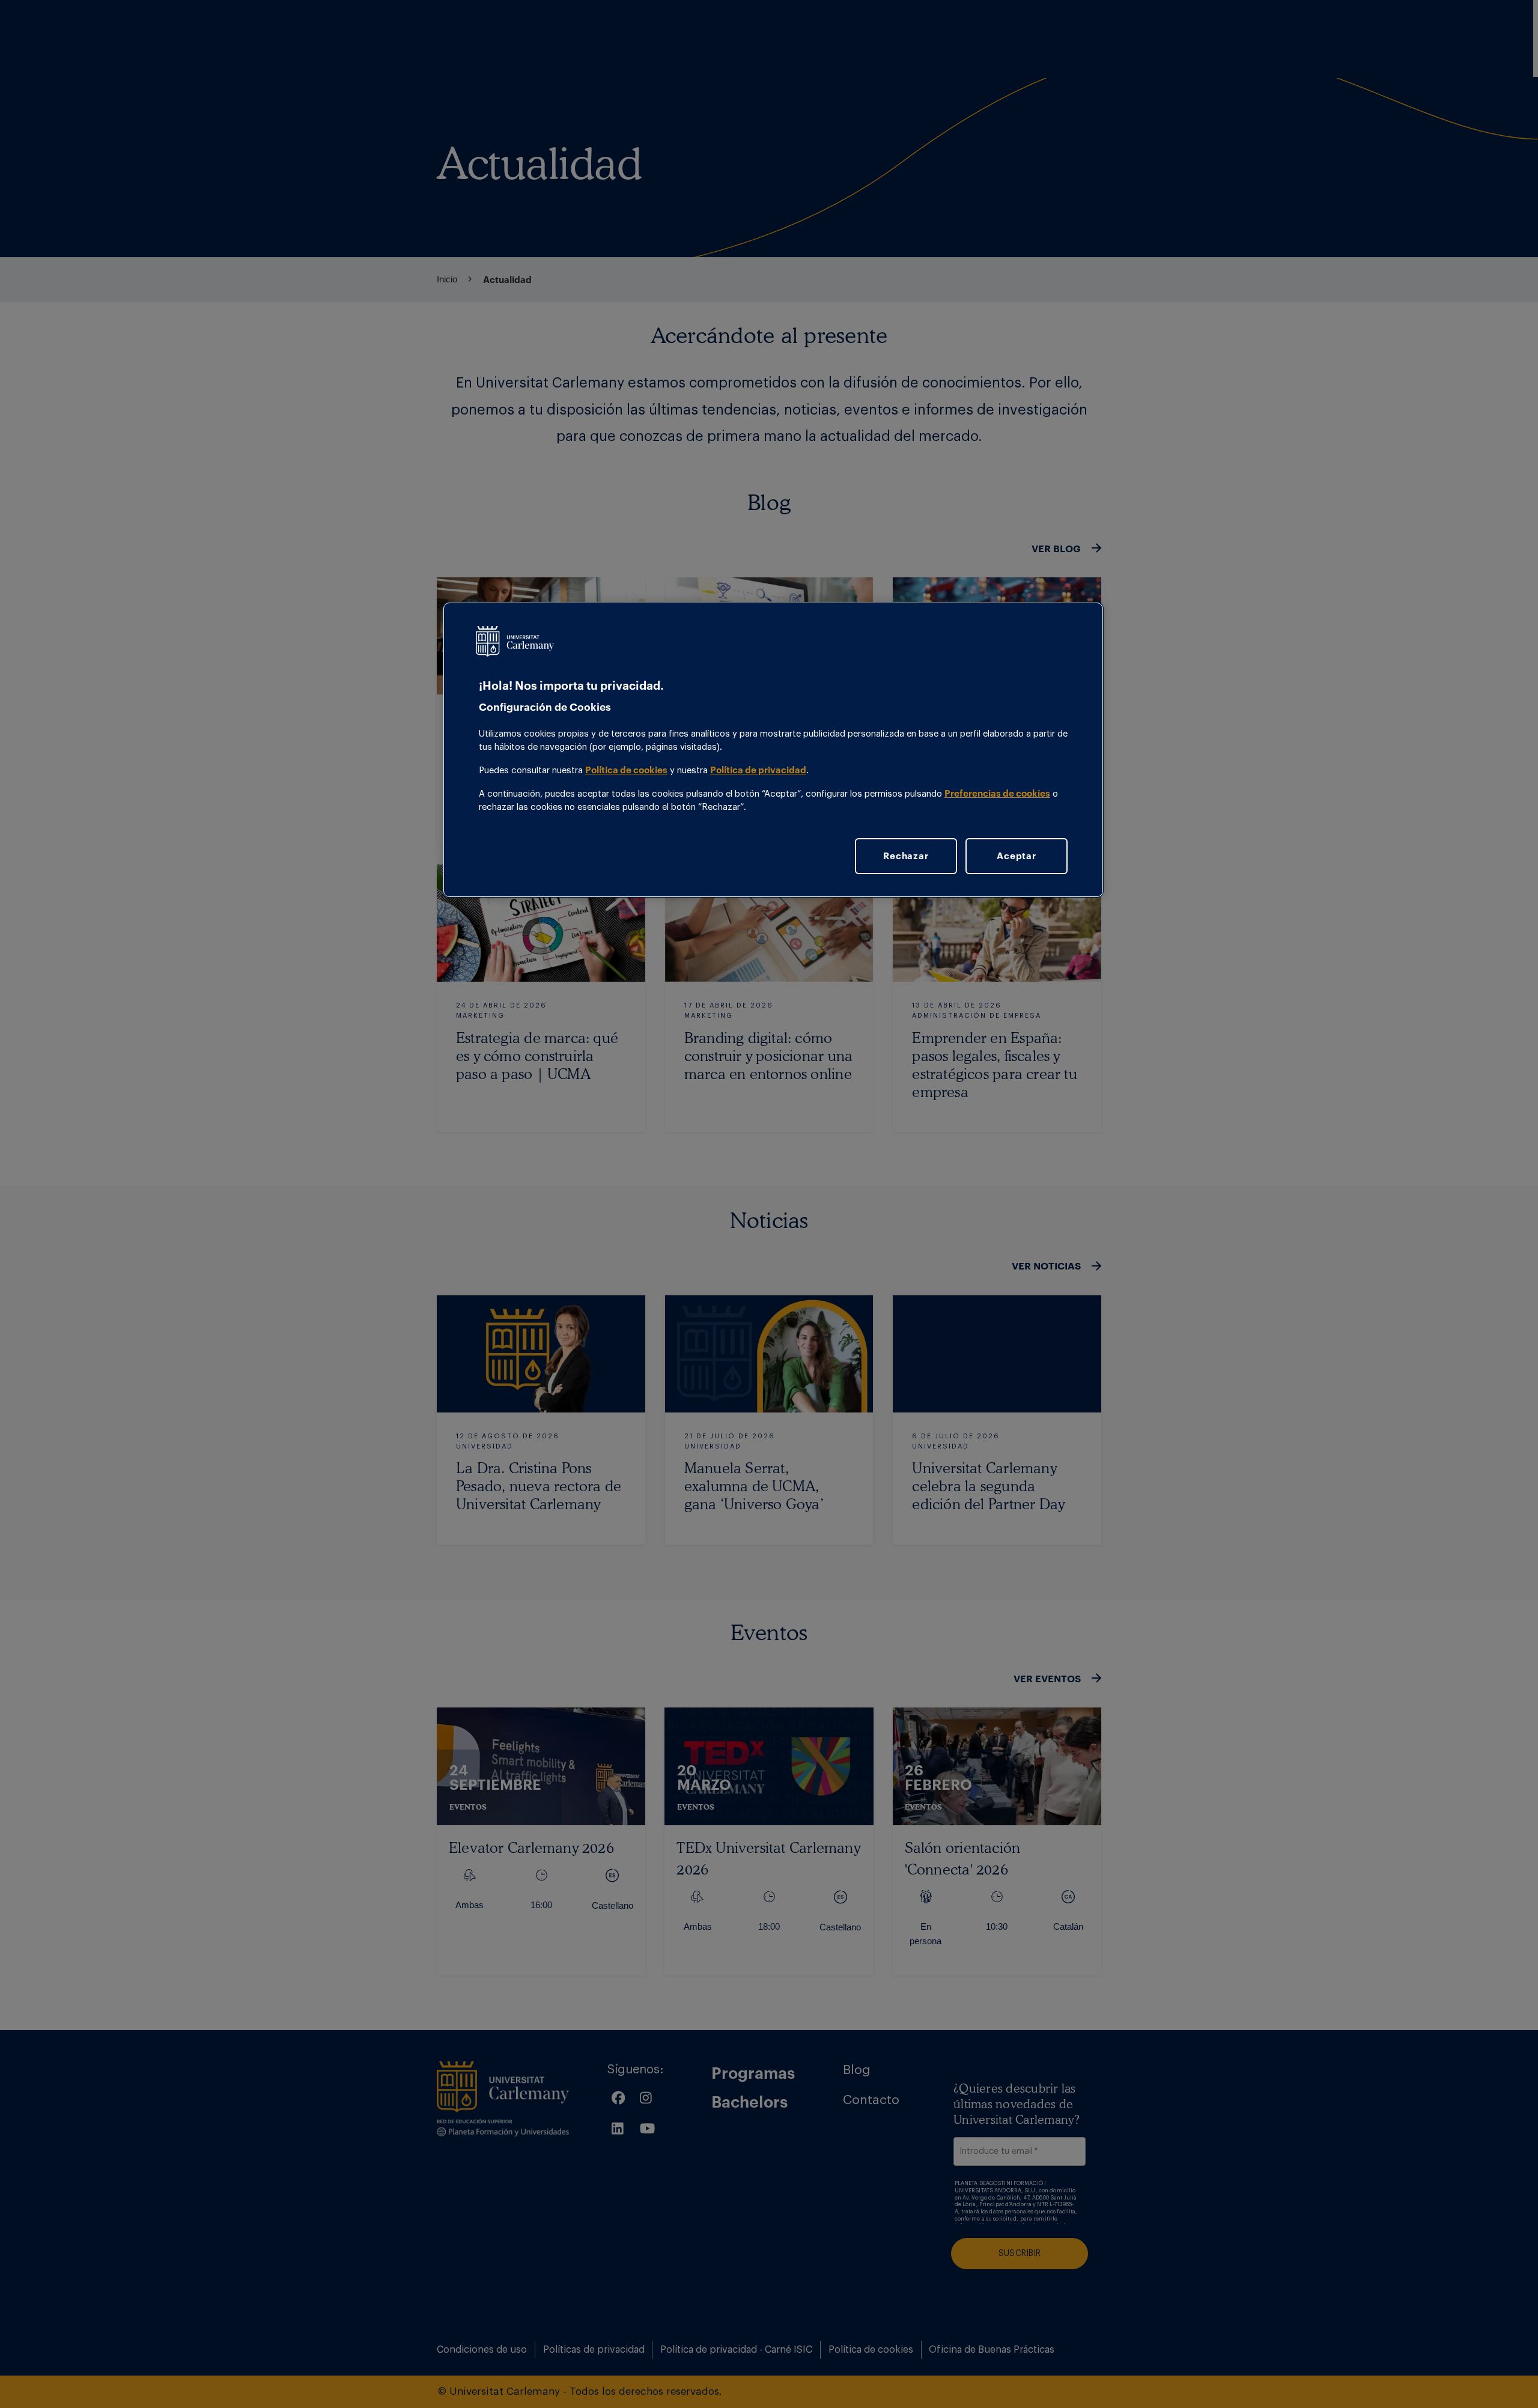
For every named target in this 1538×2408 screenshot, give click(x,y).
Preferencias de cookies (997, 793)
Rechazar (906, 856)
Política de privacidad (758, 770)
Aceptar (1016, 856)
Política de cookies (626, 770)
